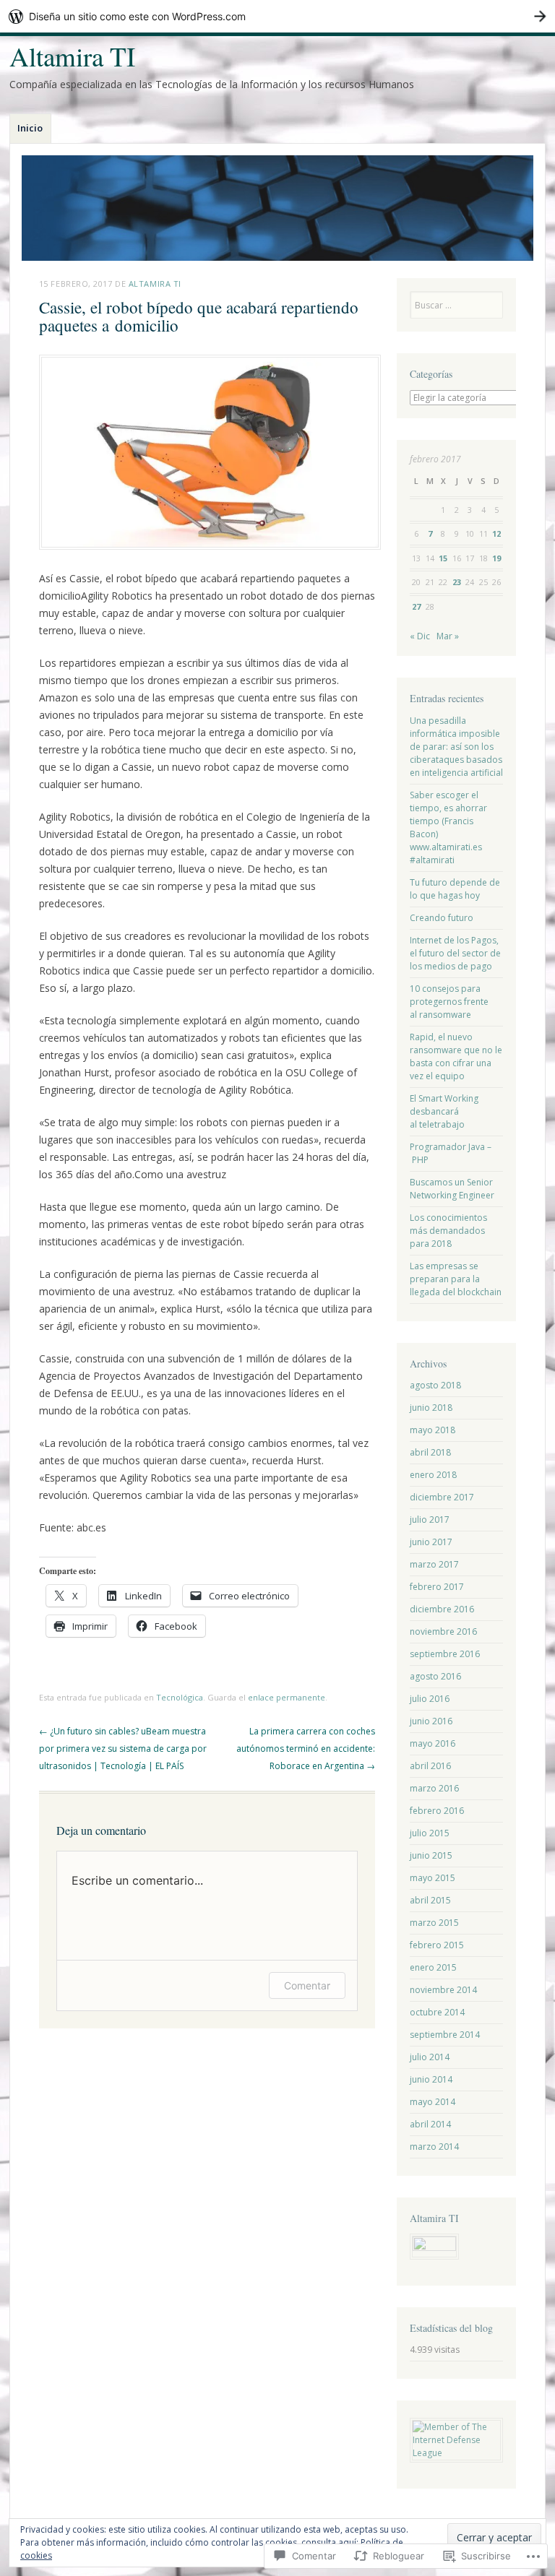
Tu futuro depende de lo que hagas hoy (455, 889)
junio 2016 (431, 1721)
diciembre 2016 (442, 1609)
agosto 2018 (435, 1385)
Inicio (30, 128)
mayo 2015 (433, 1878)
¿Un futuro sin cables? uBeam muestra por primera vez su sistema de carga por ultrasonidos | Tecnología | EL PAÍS (123, 1749)
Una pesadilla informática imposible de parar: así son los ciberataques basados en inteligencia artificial (456, 747)
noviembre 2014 (443, 1990)
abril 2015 (430, 1900)
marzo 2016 (434, 1788)
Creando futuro (442, 918)
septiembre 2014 (445, 2035)
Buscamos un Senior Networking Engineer (452, 1189)
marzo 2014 (434, 2147)
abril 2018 (430, 1452)
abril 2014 (430, 2124)
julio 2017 (430, 1520)
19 (496, 558)
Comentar (307, 1985)
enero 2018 (433, 1475)
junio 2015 (431, 1855)
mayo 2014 (433, 2102)
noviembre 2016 (443, 1631)
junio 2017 (431, 1542)
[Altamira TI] (277, 208)
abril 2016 (430, 1766)
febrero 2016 (437, 1811)
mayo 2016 (433, 1743)
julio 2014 (430, 2057)
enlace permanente (287, 1697)
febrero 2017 (437, 1587)
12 (496, 533)
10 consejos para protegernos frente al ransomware (449, 1002)
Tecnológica (180, 1697)
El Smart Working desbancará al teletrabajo (444, 1111)
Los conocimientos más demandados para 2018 (448, 1231)
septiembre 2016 (445, 1654)
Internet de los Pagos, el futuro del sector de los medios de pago (455, 953)
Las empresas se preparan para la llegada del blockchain (456, 1279)
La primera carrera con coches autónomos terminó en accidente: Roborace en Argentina (306, 1749)
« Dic (420, 636)
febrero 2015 (437, 1945)
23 (457, 582)
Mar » (448, 636)
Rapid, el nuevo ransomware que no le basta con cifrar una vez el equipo (456, 1056)
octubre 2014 (437, 2012)
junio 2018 (431, 1408)
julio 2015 (430, 1833)
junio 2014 (431, 2079)
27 (416, 606)
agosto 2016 (435, 1676)
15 (443, 558)
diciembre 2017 (442, 1497)
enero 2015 (433, 1967)
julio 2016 (430, 1699)
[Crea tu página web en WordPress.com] (277, 16)
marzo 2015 (434, 1923)
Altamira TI (72, 56)
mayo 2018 (433, 1430)
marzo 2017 (434, 1564)
